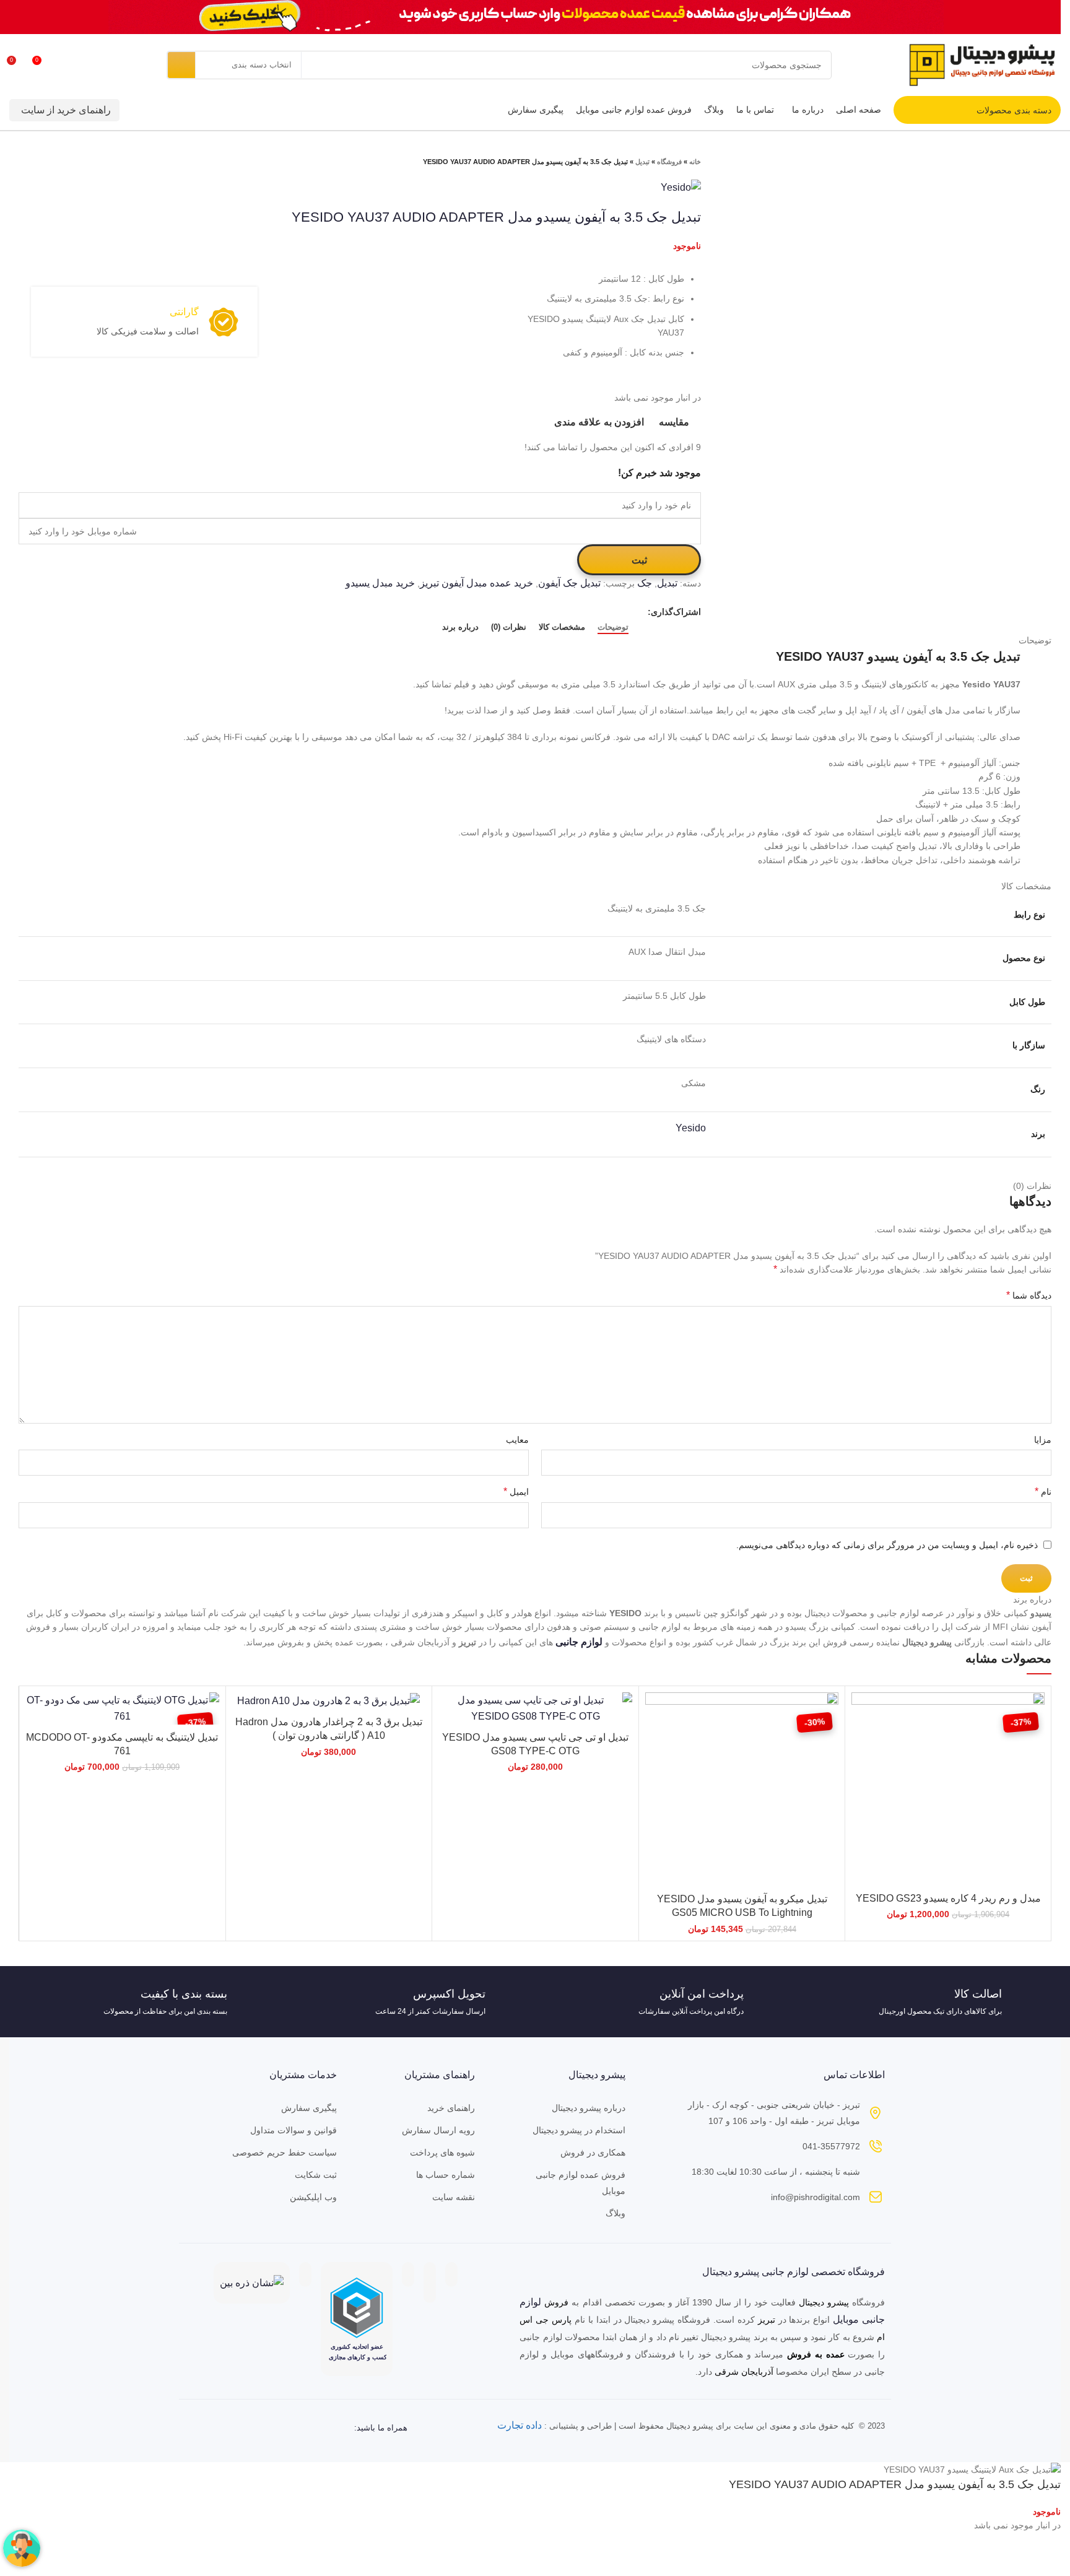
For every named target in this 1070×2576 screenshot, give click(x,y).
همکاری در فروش (593, 2152)
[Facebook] (311, 2428)
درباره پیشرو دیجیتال (588, 2108)
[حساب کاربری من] (87, 65)
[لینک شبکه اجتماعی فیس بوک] (637, 612)
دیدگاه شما (1029, 1295)
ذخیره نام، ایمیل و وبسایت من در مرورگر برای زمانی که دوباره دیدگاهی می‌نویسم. (887, 1545)
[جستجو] (181, 65)
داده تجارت (520, 2425)
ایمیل (516, 1491)
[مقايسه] (861, 1712)
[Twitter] (286, 2428)
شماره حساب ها (446, 2175)
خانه (695, 162)
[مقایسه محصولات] (65, 65)
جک (645, 583)
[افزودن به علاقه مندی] (861, 1768)
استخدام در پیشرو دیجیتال (579, 2130)
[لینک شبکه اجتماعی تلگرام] (595, 612)
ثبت (639, 560)
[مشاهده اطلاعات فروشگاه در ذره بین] (252, 2282)
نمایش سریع (861, 1740)
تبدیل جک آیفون (569, 583)
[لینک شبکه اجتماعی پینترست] (623, 612)
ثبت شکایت (316, 2175)
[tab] (613, 627)
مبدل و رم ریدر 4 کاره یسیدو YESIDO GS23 (948, 1898)
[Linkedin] (261, 2428)
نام (1043, 1491)
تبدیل (642, 162)
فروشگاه (669, 162)
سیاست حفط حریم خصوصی (285, 2152)
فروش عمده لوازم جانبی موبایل (580, 2183)
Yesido (691, 1128)
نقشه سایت (454, 2197)
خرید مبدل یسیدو (380, 583)
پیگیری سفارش (309, 2108)
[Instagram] (336, 2428)
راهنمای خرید (451, 2108)
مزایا (1043, 1440)
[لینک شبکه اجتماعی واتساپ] (609, 612)
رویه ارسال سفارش (438, 2130)
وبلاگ (615, 2213)
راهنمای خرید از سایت (66, 110)
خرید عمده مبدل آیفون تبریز (476, 583)
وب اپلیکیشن (313, 2197)
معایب (517, 1440)
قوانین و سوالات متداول (294, 2130)
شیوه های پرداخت (442, 2152)
